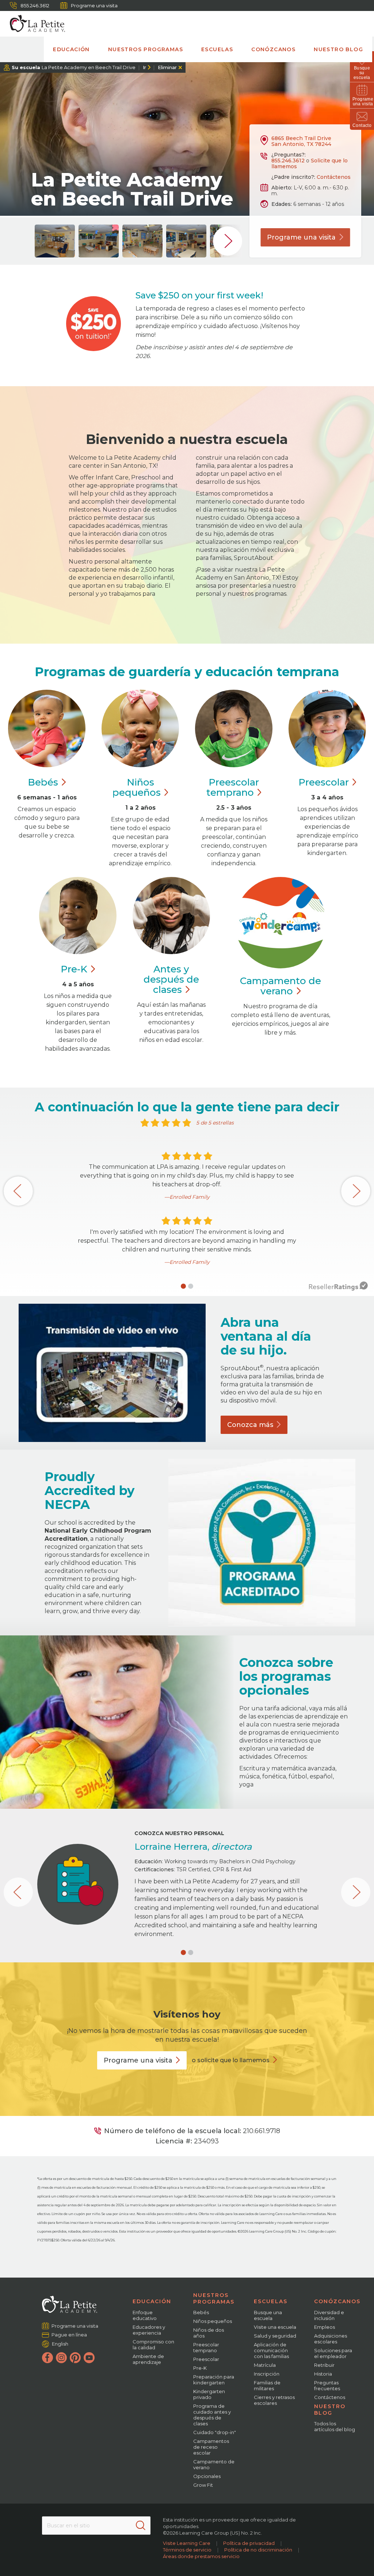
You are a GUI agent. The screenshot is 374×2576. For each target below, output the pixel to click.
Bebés (201, 2312)
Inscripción (267, 2374)
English (60, 2344)
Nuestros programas (146, 49)
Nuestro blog (338, 49)
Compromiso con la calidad (153, 2345)
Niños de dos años (209, 2333)
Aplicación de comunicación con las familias (271, 2350)
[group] (55, 241)
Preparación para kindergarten (214, 2380)
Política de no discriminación (258, 2550)
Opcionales (207, 2476)
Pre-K (200, 2368)
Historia (323, 2374)
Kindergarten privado (209, 2394)
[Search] (141, 2526)
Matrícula (265, 2365)
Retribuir (324, 2365)
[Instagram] (61, 2358)
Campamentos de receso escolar (211, 2447)
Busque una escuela (268, 2315)
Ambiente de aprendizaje (148, 2359)
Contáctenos (334, 177)
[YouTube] (89, 2358)
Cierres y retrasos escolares (274, 2400)
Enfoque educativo (145, 2315)
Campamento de (280, 986)
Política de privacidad (249, 2543)
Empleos (325, 2327)
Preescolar (233, 787)
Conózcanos (273, 49)
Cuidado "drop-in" (215, 2432)
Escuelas (217, 49)
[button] (183, 1286)
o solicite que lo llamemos (231, 2060)
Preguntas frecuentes (327, 2385)
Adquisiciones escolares (331, 2339)
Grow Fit (203, 2485)
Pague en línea (69, 2335)
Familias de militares (267, 2385)
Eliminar (167, 67)
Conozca (250, 1425)
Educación (71, 49)
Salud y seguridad (275, 2336)
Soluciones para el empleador (333, 2353)
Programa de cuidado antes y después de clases (212, 2415)
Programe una (301, 237)
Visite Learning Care (187, 2543)
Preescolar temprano (206, 2347)
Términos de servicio (187, 2550)
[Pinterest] (75, 2358)
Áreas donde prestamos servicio (201, 2556)
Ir (144, 67)
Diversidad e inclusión (329, 2315)
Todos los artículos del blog (335, 2426)
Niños (137, 787)
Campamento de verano (214, 2464)
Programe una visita (94, 5)
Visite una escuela (275, 2327)
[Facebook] (47, 2358)
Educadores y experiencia (149, 2330)
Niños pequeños (213, 2321)
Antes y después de (171, 979)
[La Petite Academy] (34, 24)
